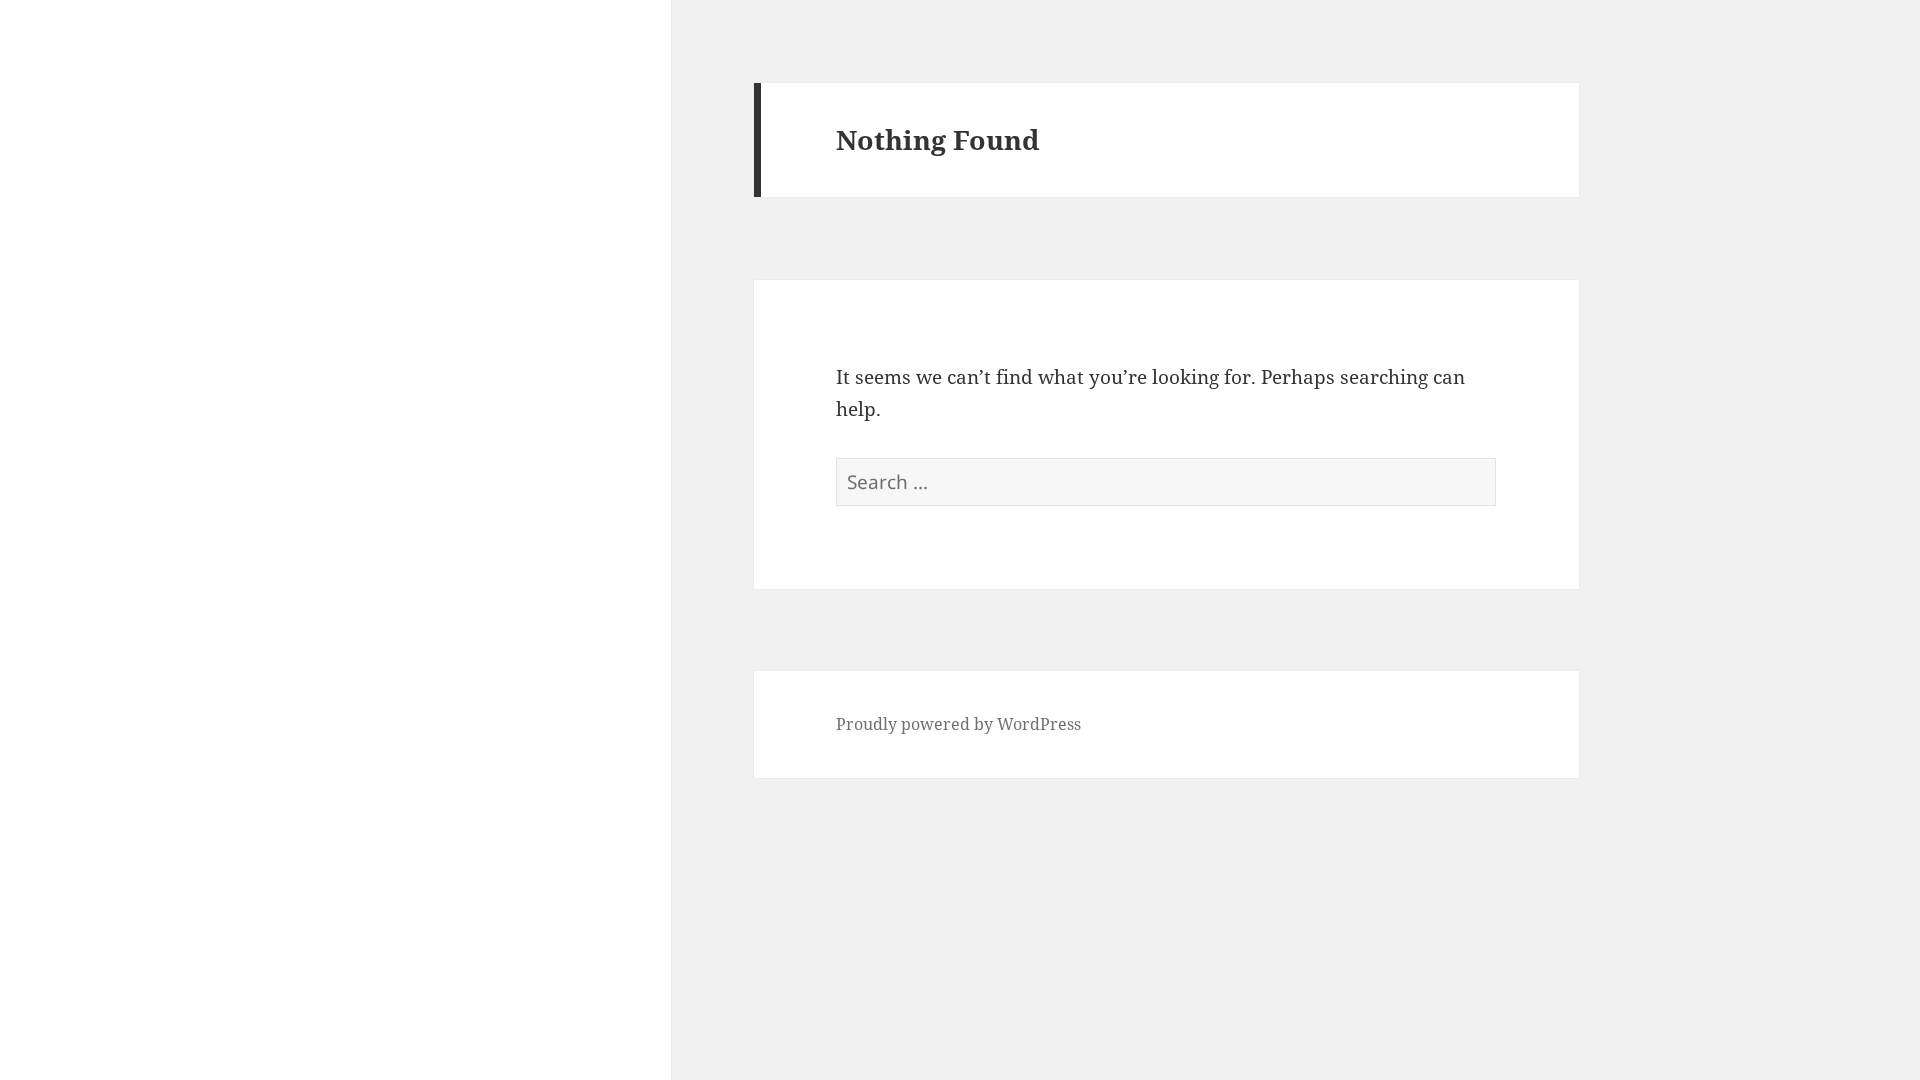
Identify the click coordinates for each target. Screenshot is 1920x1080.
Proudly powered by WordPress (958, 724)
